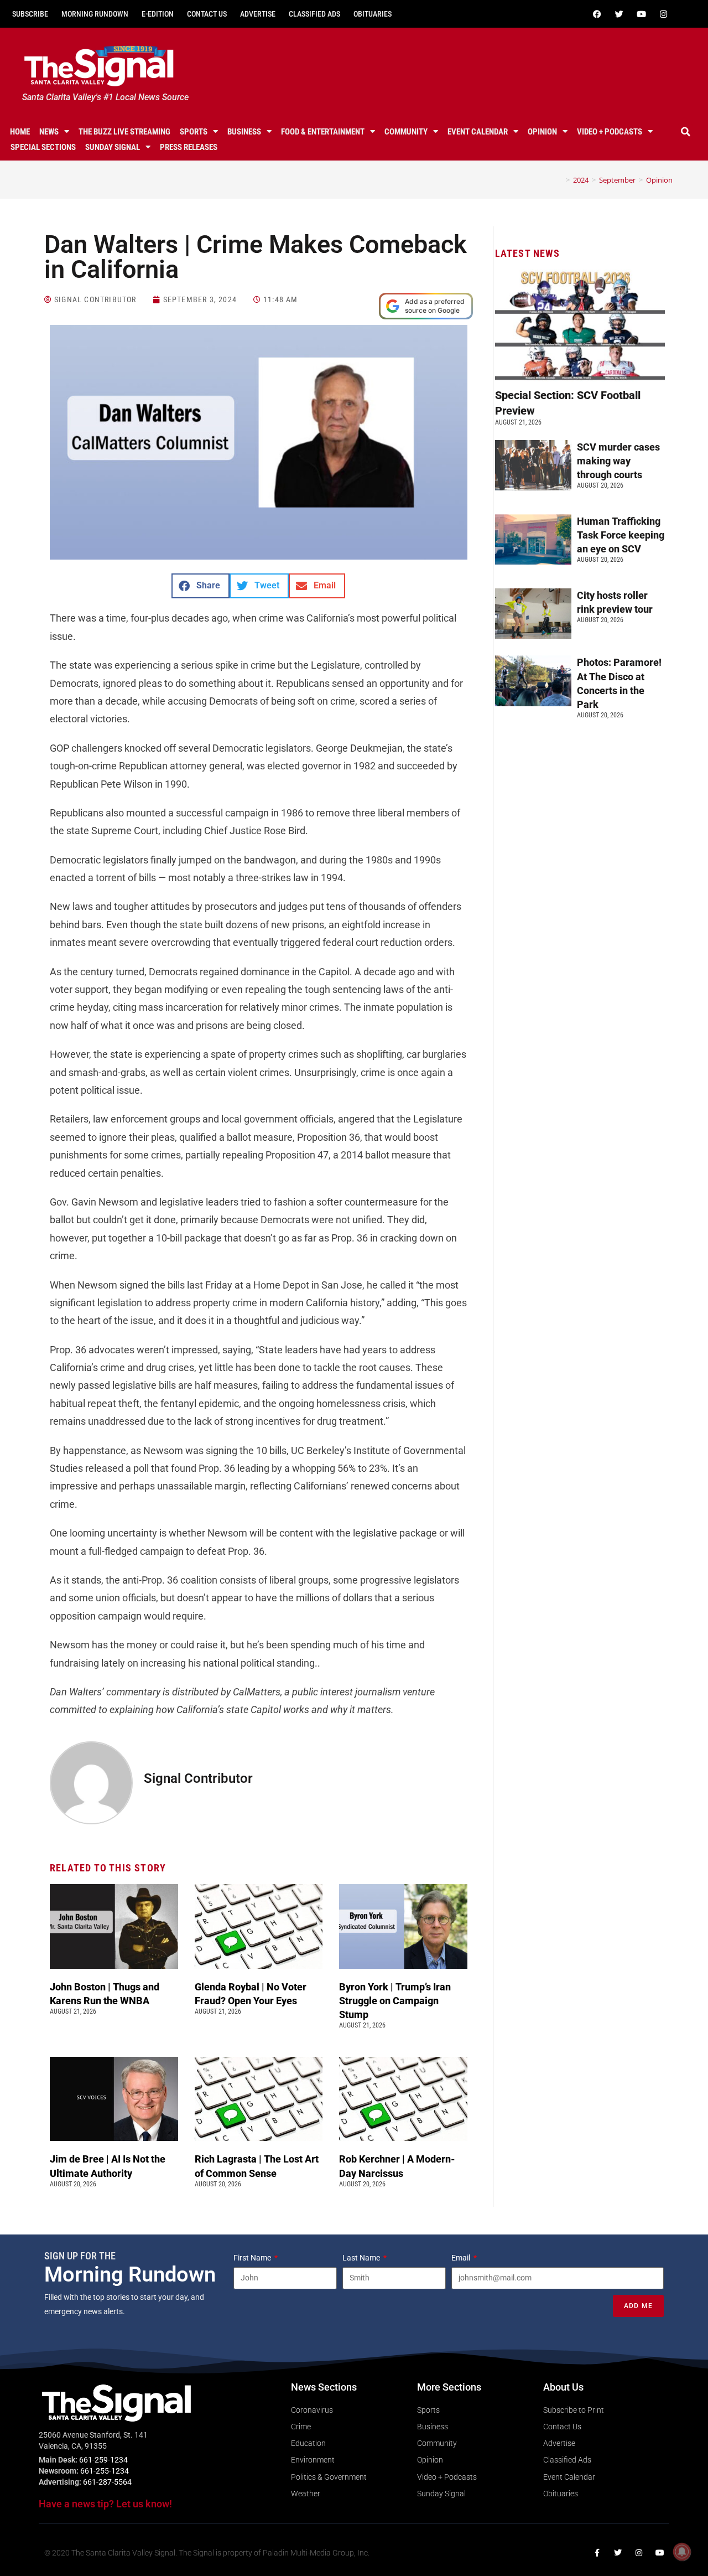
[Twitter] (619, 14)
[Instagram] (663, 14)
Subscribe (30, 14)
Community (406, 132)
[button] (685, 132)
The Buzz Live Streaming (124, 132)
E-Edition (158, 14)
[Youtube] (641, 14)
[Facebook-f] (597, 2553)
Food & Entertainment (323, 132)
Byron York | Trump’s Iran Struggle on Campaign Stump (395, 2001)
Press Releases (189, 147)
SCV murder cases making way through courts (618, 461)
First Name (253, 2258)
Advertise (258, 14)
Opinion (542, 132)
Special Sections (43, 147)
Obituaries (373, 14)
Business (244, 132)
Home (20, 132)
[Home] (560, 180)
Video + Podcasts (610, 132)
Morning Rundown (95, 14)
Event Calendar (478, 132)
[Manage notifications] (682, 2552)
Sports (194, 132)
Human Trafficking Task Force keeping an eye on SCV (621, 535)
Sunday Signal (113, 147)
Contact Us (207, 14)
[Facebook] (597, 14)
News (49, 132)
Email (462, 2258)
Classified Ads (314, 14)
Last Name (362, 2258)
